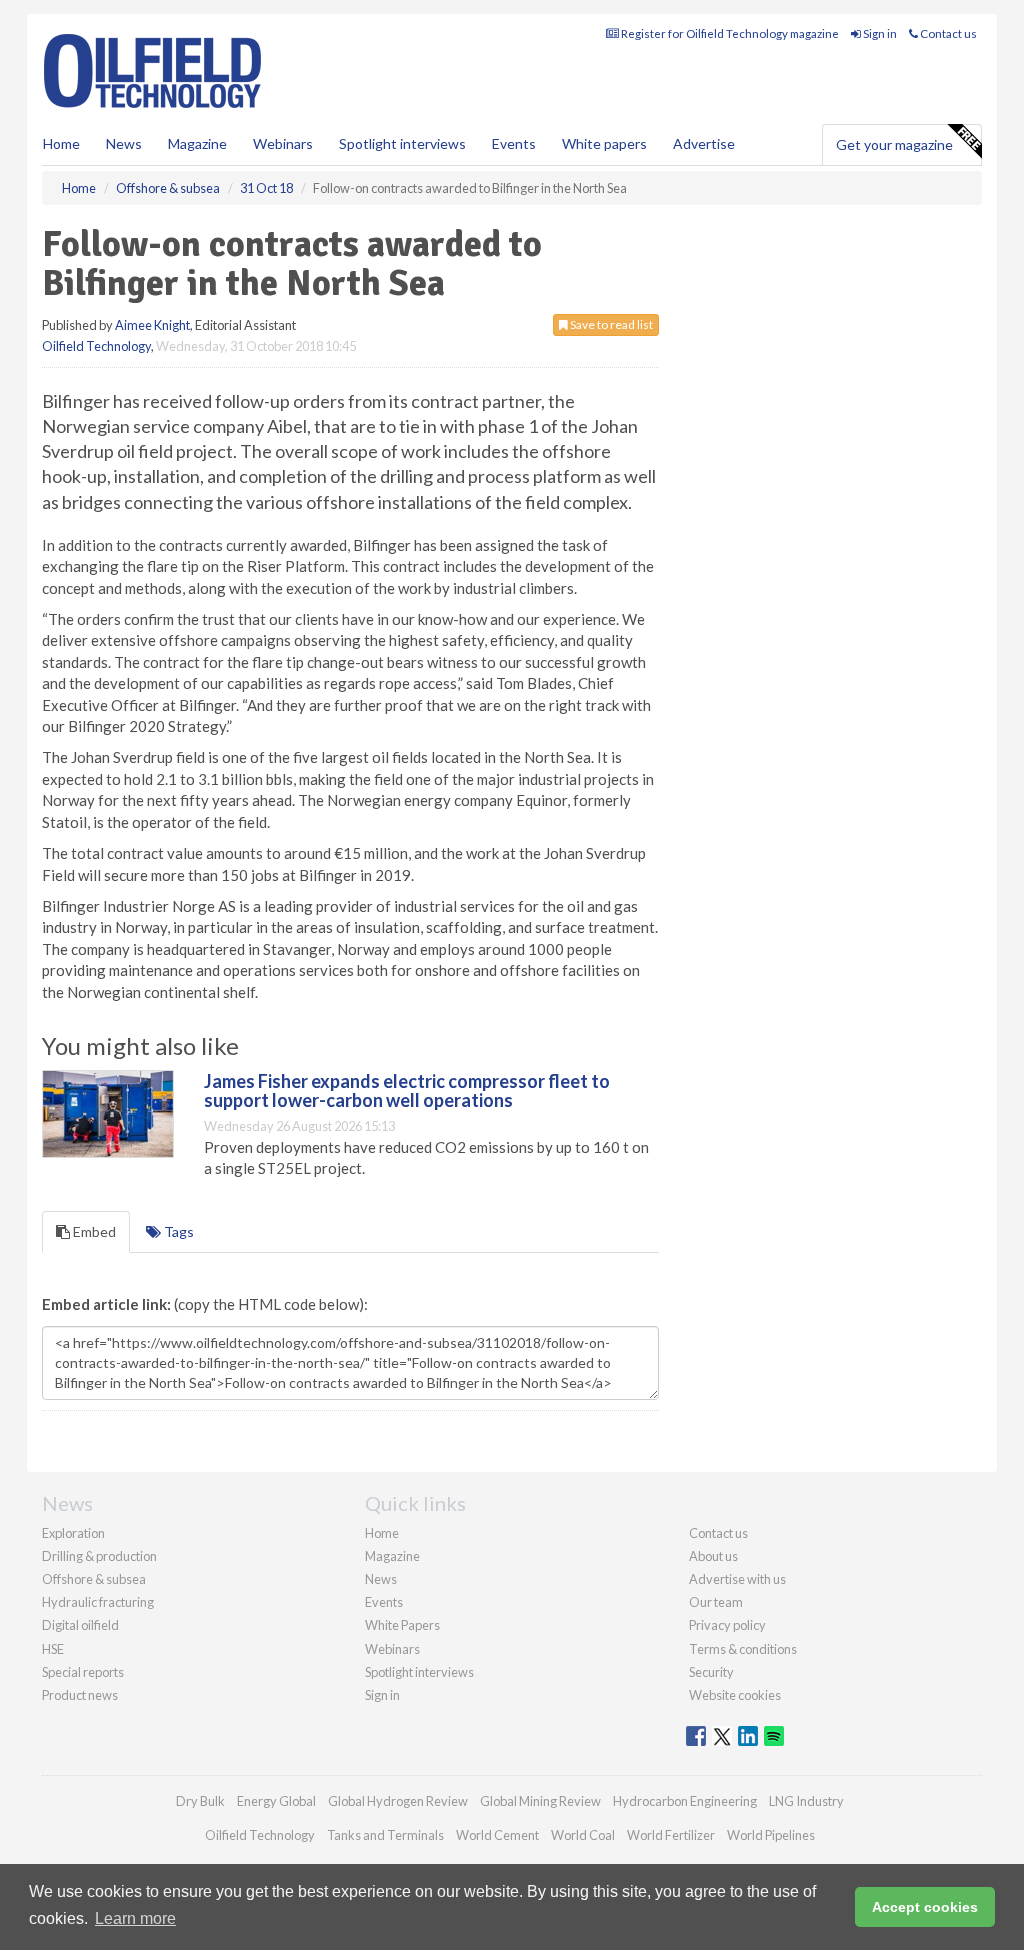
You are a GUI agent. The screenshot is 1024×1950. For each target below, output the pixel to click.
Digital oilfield (80, 1625)
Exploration (73, 1533)
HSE (53, 1649)
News (381, 1579)
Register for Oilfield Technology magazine (729, 33)
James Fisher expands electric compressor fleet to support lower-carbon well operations (407, 1091)
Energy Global (276, 1801)
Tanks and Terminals (385, 1835)
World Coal (583, 1835)
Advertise (704, 143)
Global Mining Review (540, 1801)
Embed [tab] (93, 1231)
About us (713, 1556)
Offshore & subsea (94, 1579)
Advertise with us (737, 1579)
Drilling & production (99, 1556)
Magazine (197, 143)
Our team (716, 1602)
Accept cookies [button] (925, 1907)
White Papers (402, 1625)
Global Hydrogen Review (398, 1801)
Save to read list (610, 324)
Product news (80, 1695)
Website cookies (735, 1695)
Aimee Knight (152, 325)
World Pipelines (771, 1835)
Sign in (879, 33)
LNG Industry (806, 1801)
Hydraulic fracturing (98, 1602)
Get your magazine (894, 144)
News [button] (124, 143)
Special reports (83, 1672)
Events (514, 143)
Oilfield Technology (96, 346)
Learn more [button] (135, 1918)
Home (61, 143)
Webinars (283, 143)
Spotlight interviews (402, 143)
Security (711, 1672)
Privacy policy (727, 1625)
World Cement (497, 1835)
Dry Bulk (200, 1801)
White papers (604, 143)
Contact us (947, 33)
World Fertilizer (671, 1835)
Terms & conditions (743, 1649)
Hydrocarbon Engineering (685, 1801)
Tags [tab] (177, 1231)
